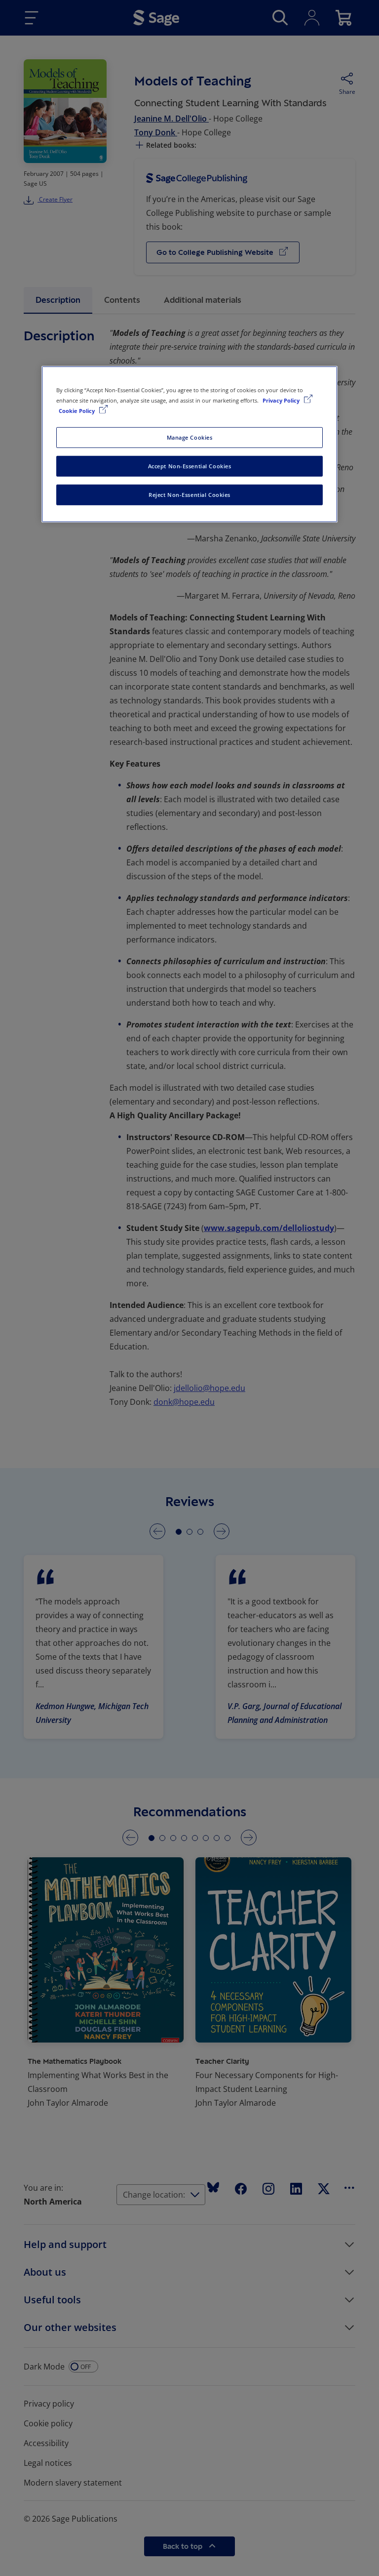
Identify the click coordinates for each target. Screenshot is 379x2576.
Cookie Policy (77, 411)
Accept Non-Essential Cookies (190, 466)
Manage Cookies (190, 437)
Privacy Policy (282, 400)
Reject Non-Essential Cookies (189, 495)
